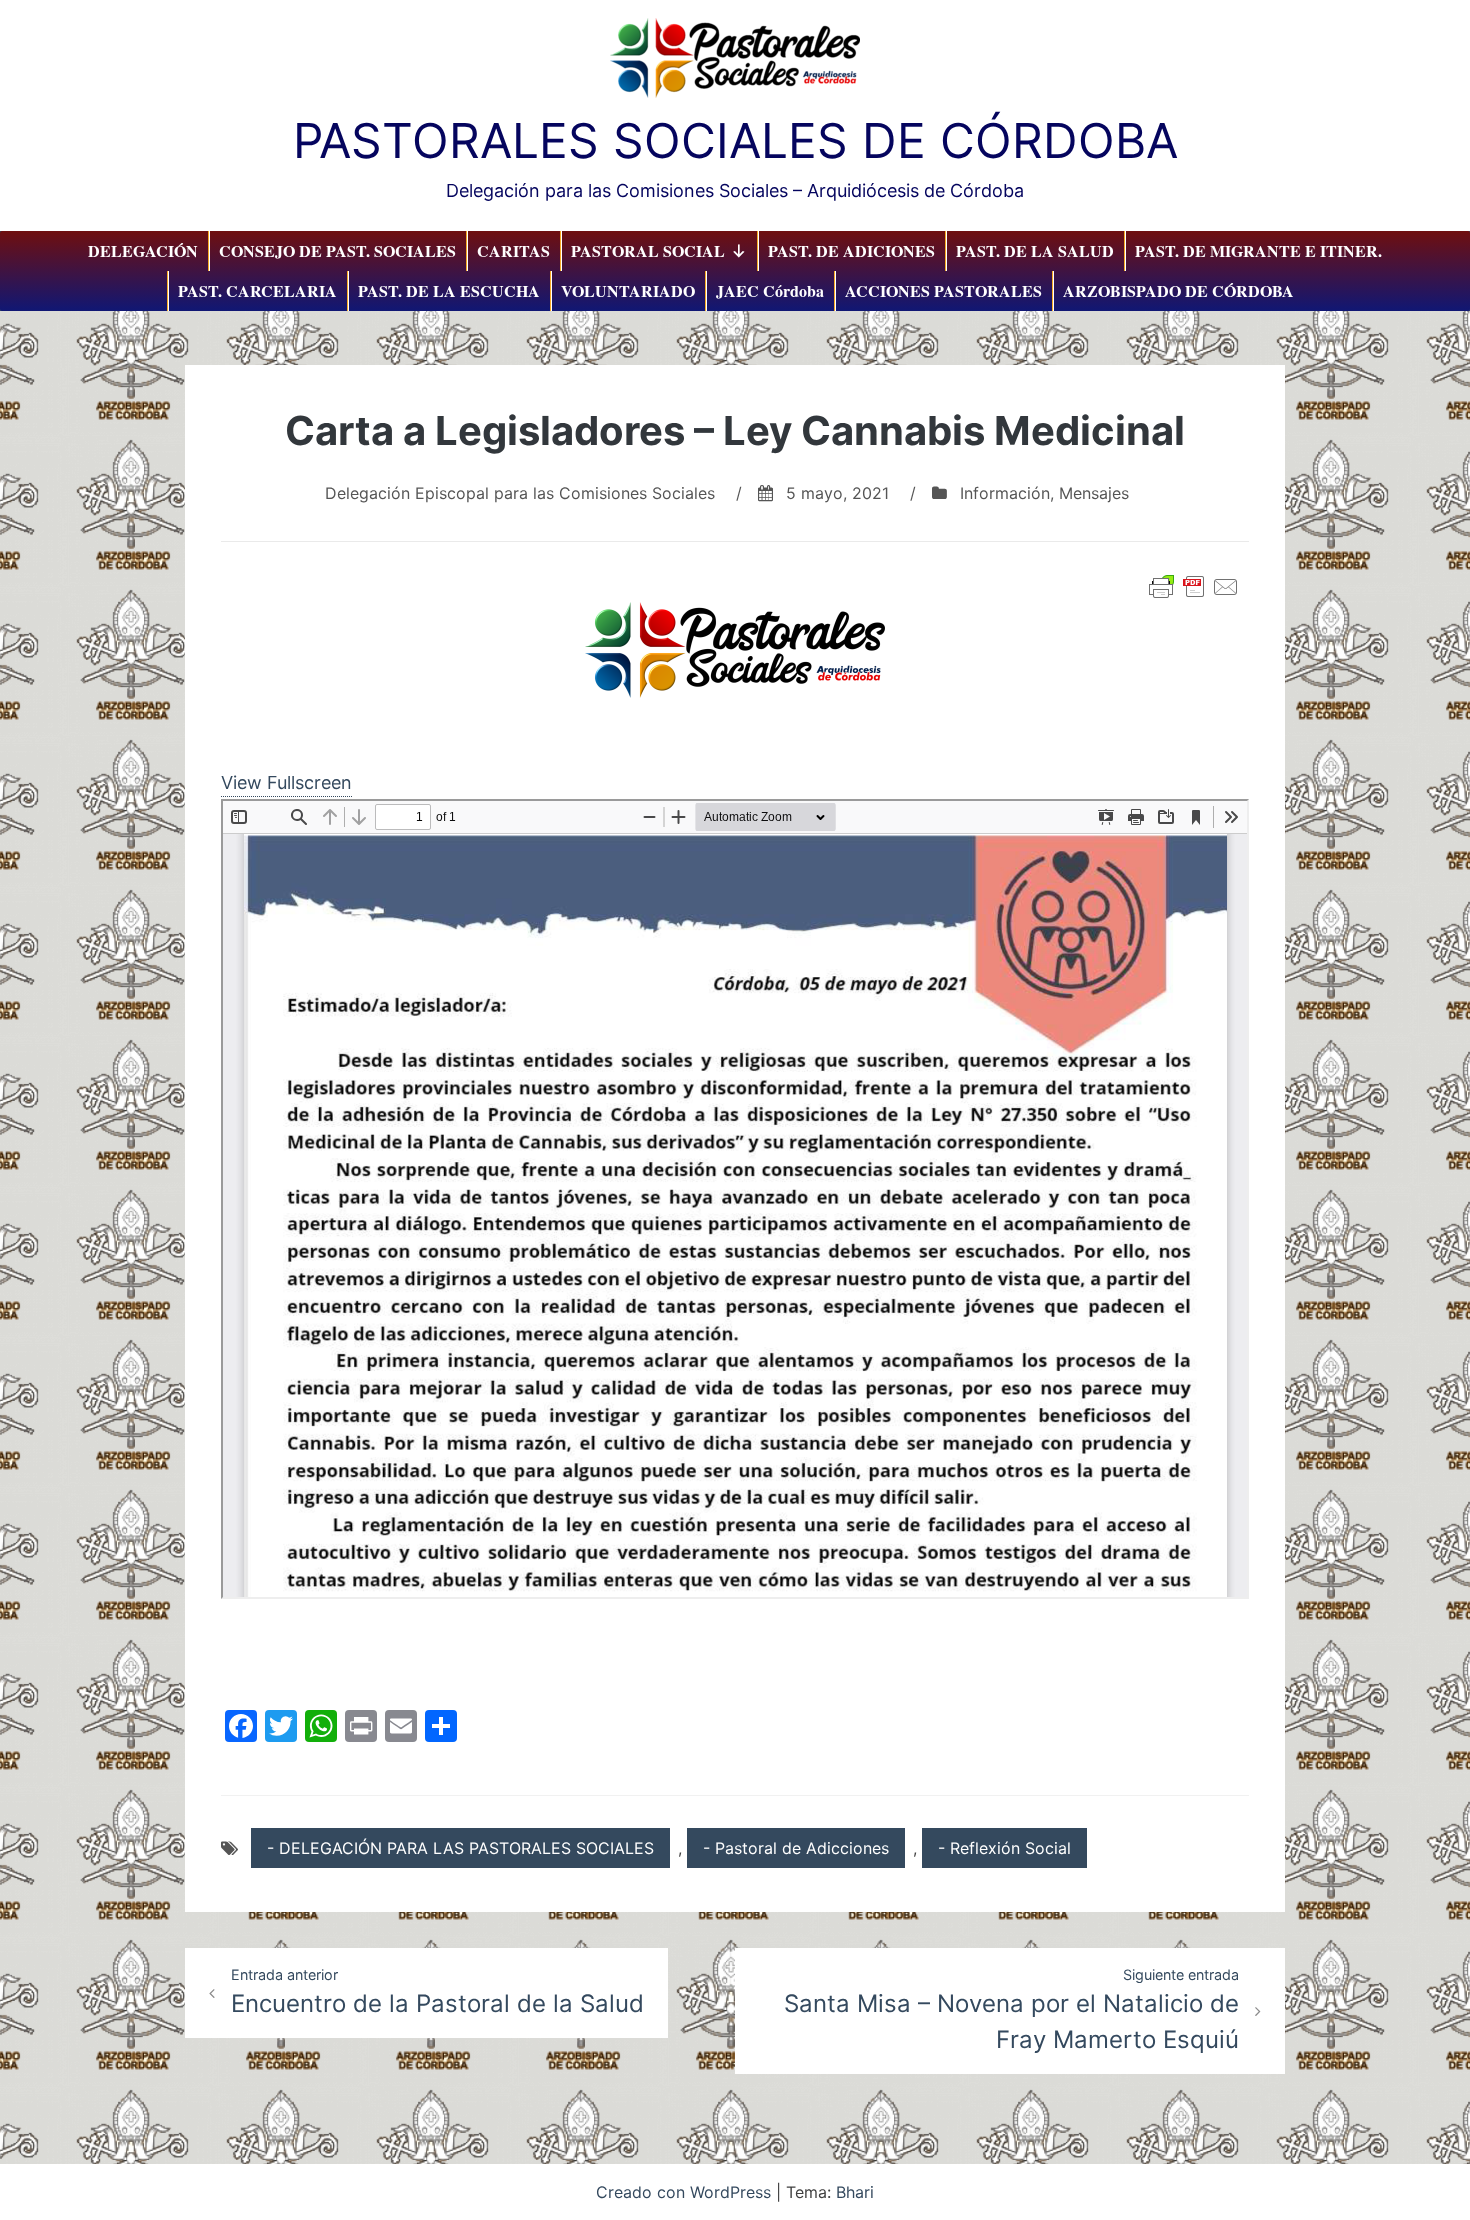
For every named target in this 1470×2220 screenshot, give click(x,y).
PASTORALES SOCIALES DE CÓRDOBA (735, 140)
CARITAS (513, 250)
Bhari (855, 2192)
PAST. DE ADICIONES (851, 250)
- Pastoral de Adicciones (796, 1848)
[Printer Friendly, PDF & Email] (1194, 587)
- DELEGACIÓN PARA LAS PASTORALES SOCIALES (460, 1848)
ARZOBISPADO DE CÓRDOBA (1178, 290)
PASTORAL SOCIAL (648, 250)
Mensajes (1094, 493)
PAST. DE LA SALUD (1035, 250)
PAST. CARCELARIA (257, 290)
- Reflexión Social (1004, 1848)
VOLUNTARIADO (628, 290)
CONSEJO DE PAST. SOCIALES (337, 250)
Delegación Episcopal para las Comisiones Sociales (520, 493)
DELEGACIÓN (143, 250)
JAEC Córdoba (770, 290)
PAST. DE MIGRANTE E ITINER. (1258, 250)
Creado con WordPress (686, 2192)
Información (1005, 493)
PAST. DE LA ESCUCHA (449, 290)
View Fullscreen (286, 782)
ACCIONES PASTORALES (943, 290)
